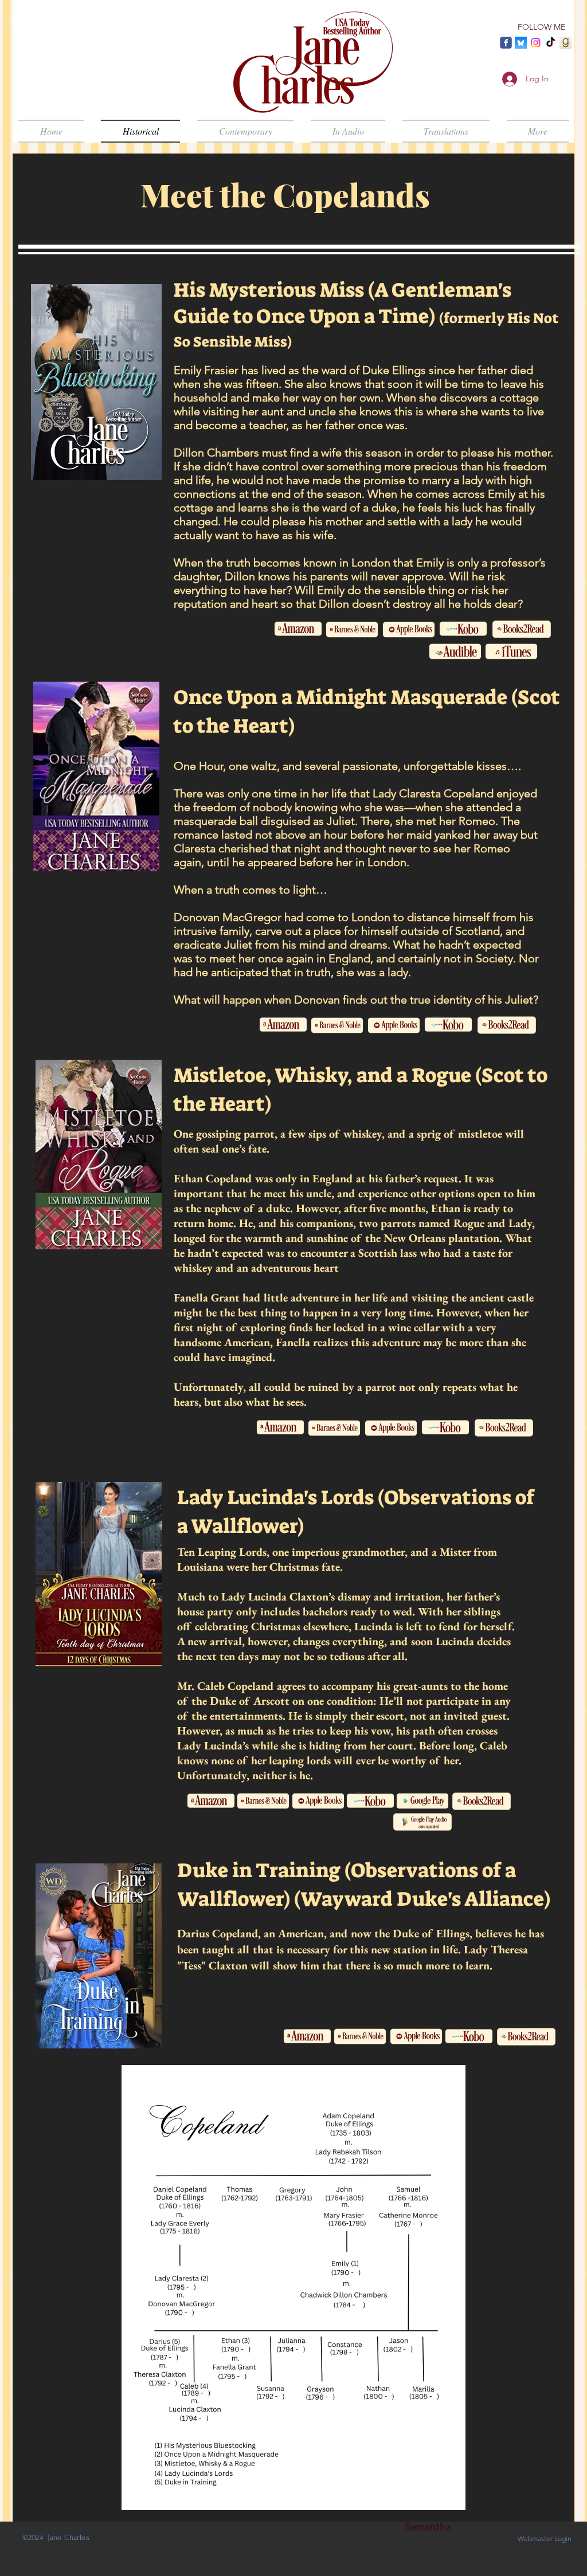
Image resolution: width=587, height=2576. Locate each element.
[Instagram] (536, 43)
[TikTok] (551, 43)
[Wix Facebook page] (506, 43)
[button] (533, 131)
